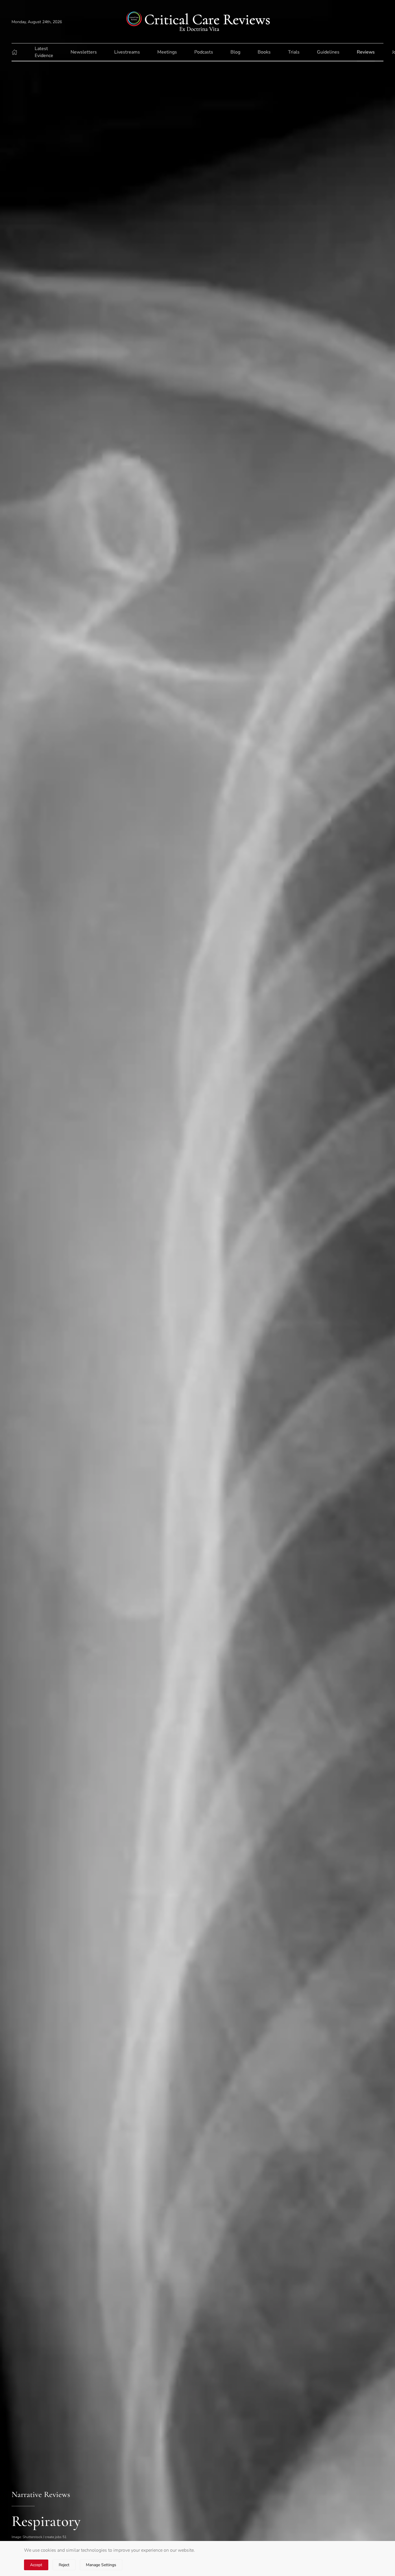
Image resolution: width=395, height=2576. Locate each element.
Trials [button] (294, 52)
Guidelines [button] (328, 52)
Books (264, 52)
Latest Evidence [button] (44, 52)
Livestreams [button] (127, 52)
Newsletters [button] (84, 52)
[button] (14, 52)
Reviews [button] (366, 52)
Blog (235, 52)
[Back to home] (197, 22)
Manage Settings (101, 2565)
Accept (36, 2565)
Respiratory (46, 2521)
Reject (64, 2565)
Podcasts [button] (204, 52)
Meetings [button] (167, 52)
